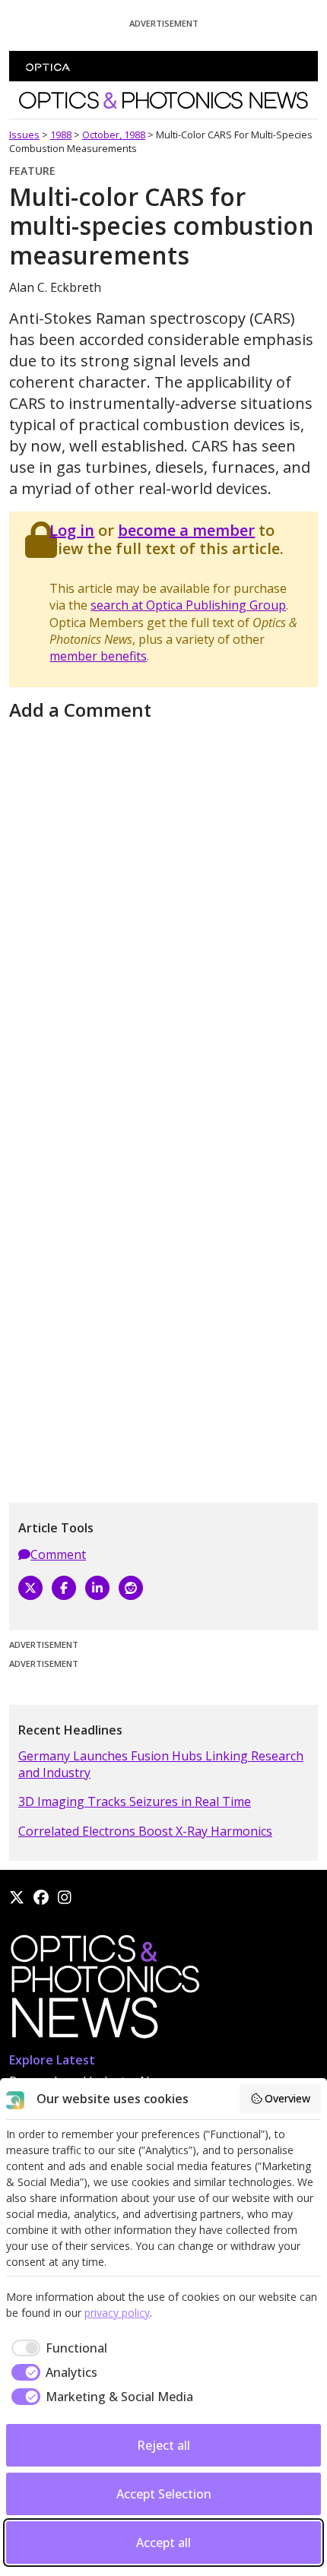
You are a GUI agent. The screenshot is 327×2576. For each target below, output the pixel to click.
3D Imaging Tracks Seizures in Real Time (135, 1801)
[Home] (104, 1991)
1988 (61, 135)
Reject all (163, 2445)
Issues (24, 135)
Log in (72, 530)
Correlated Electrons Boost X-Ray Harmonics (145, 1831)
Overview (287, 2098)
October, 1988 (114, 135)
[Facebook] (64, 1588)
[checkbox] (57, 2348)
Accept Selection (164, 2494)
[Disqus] (163, 916)
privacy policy (117, 2313)
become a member (186, 530)
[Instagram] (65, 1897)
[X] (30, 1588)
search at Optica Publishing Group (188, 605)
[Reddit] (131, 1588)
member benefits (98, 656)
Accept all (163, 2543)
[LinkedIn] (97, 1588)
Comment (58, 1554)
